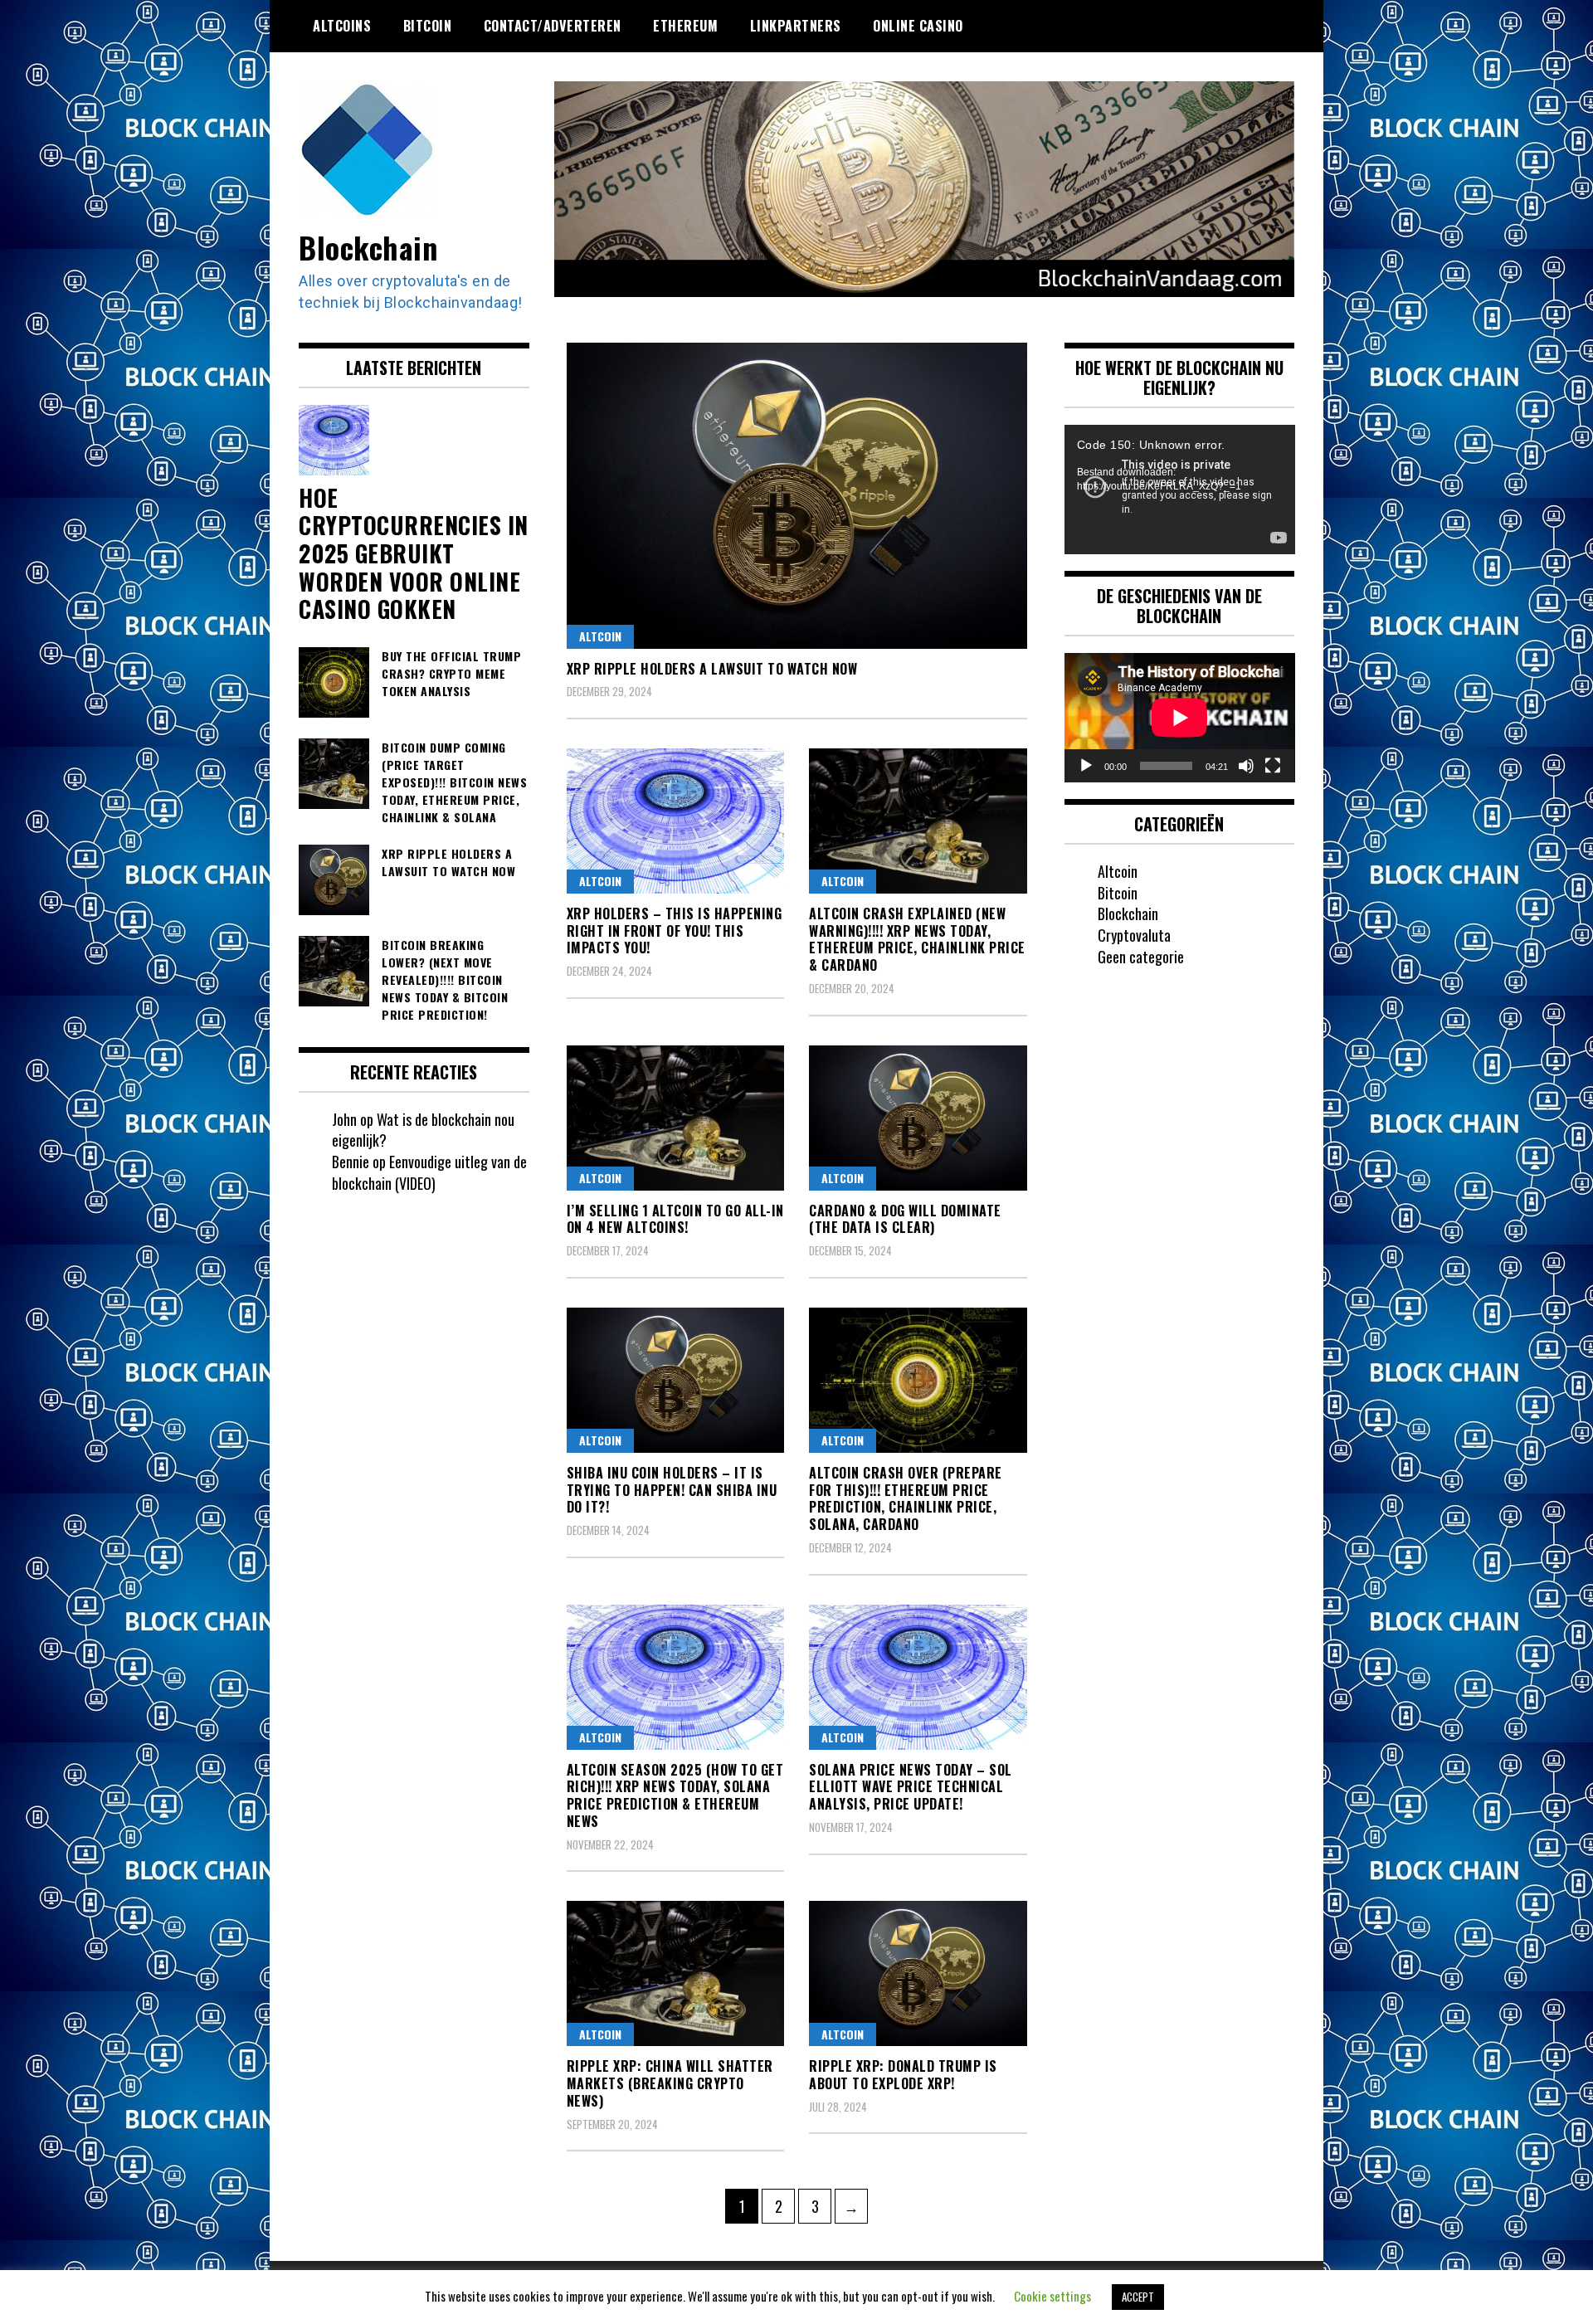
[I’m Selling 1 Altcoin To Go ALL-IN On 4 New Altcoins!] (676, 1118)
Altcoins (342, 26)
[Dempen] (1246, 766)
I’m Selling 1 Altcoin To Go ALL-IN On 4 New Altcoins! (675, 1219)
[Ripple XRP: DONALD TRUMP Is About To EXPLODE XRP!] (918, 1973)
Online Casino (918, 26)
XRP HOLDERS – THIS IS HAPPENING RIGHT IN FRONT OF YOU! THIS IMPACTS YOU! (675, 931)
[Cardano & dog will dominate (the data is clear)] (918, 1118)
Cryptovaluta (1134, 935)
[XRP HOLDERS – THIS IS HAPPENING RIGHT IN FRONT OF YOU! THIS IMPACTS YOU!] (676, 821)
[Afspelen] (1086, 766)
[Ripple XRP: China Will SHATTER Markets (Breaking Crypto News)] (676, 1973)
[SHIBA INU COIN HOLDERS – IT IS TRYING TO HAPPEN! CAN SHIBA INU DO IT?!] (676, 1380)
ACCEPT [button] (1138, 2297)
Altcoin (600, 636)
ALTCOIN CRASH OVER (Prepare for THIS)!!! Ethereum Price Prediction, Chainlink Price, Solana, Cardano (906, 1498)
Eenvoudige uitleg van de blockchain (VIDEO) (429, 1172)
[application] (1180, 490)
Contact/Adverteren (553, 26)
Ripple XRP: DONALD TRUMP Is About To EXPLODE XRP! (903, 2075)
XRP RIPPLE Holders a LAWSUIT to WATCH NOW (712, 669)
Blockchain (368, 247)
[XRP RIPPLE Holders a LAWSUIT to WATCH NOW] (797, 496)
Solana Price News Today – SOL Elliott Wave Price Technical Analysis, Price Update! (911, 1787)
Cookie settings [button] (1052, 2296)
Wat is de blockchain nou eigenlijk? (423, 1130)
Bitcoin (428, 26)
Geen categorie (1141, 957)
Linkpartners (796, 26)
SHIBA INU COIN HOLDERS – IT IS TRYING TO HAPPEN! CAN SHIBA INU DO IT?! (672, 1490)
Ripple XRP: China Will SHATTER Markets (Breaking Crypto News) (670, 2083)
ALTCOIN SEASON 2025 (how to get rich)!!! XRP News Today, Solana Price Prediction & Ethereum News (675, 1795)
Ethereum (685, 26)
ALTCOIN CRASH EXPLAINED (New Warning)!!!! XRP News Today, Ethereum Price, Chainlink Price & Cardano (917, 939)
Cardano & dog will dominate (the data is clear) (905, 1219)
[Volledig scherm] (1273, 766)
